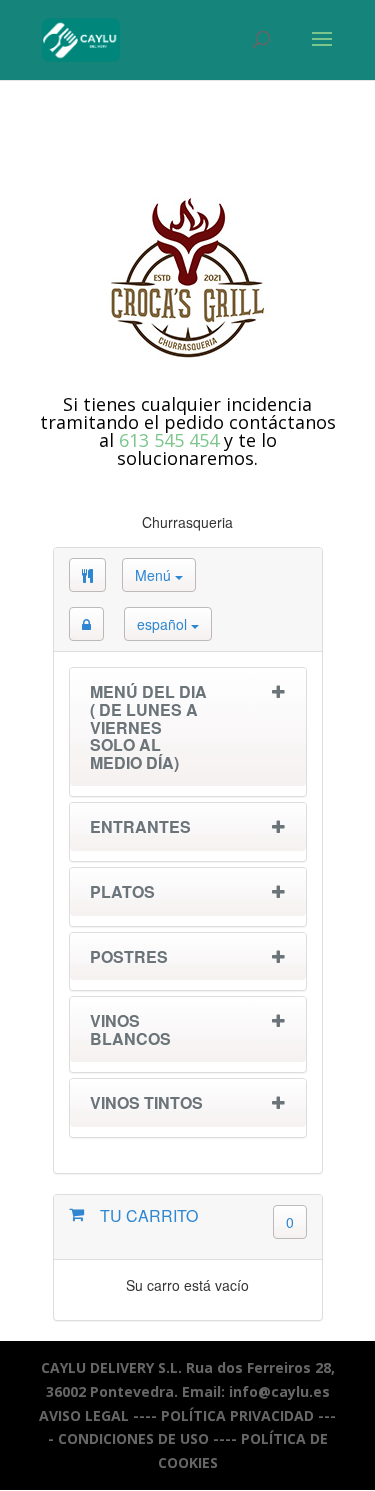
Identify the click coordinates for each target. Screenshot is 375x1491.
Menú (155, 575)
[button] (86, 624)
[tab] (188, 732)
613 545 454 (169, 440)
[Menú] (87, 575)
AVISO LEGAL (84, 1415)
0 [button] (290, 1222)
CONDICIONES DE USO (133, 1438)
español (164, 624)
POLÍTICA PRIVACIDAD (237, 1415)
